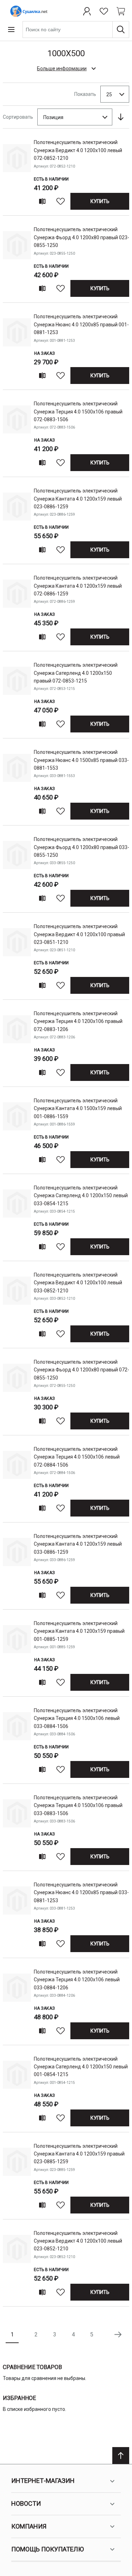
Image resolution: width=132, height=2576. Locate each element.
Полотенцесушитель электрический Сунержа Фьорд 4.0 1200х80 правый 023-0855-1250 (81, 237)
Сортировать (18, 117)
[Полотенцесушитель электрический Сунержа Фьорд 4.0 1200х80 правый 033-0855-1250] (17, 870)
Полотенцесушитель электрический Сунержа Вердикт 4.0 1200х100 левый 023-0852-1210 (78, 2241)
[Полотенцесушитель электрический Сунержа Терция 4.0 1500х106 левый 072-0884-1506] (17, 1480)
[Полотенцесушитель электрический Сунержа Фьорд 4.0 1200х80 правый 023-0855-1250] (17, 260)
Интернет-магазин (43, 2481)
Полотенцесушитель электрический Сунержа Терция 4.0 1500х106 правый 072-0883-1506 (78, 412)
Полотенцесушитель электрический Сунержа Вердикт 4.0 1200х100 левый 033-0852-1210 (78, 1283)
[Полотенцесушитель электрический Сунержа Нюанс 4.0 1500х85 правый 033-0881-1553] (17, 783)
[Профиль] (87, 11)
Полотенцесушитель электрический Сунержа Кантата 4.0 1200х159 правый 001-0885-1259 (79, 1631)
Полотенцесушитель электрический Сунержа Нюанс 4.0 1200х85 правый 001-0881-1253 (81, 324)
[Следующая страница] (118, 2335)
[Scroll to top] (121, 2456)
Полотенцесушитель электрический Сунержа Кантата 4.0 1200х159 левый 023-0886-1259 (78, 499)
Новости (26, 2503)
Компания (29, 2526)
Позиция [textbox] (53, 117)
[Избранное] (104, 11)
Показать (85, 94)
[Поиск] (121, 30)
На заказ (45, 353)
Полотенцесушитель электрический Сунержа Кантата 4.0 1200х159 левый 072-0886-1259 (78, 586)
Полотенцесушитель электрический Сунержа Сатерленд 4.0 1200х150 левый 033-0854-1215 (81, 1196)
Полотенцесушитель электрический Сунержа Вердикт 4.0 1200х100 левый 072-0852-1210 (78, 150)
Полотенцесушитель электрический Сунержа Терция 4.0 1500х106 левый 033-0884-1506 (77, 1718)
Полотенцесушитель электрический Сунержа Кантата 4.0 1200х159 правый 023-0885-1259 (79, 2154)
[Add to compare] (42, 201)
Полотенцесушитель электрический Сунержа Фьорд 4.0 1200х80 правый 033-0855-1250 (81, 847)
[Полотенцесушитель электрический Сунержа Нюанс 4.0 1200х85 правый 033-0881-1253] (17, 1916)
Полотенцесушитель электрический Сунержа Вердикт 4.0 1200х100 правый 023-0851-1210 (79, 934)
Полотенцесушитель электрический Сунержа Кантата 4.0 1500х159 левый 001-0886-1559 (78, 1108)
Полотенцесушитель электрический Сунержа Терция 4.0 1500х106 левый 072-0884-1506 (77, 1457)
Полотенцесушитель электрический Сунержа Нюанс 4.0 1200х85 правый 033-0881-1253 (81, 1893)
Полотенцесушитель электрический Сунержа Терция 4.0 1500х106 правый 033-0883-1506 (78, 1805)
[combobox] (76, 30)
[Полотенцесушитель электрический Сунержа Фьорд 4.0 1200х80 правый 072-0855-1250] (17, 1393)
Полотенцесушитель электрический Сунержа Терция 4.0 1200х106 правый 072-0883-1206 (78, 1021)
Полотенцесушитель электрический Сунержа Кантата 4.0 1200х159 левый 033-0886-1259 (78, 1544)
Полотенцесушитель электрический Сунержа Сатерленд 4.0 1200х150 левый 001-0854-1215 (81, 2067)
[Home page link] (27, 11)
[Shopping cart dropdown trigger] (121, 11)
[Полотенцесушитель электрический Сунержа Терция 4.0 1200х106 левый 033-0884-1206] (17, 2003)
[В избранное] (61, 201)
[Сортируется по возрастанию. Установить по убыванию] (121, 117)
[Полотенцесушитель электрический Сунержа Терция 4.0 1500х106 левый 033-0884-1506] (17, 1742)
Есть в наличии (51, 179)
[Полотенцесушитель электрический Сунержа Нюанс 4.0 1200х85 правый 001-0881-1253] (17, 348)
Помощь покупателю (48, 2549)
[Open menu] (11, 30)
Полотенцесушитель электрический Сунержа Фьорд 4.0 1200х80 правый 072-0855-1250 (81, 1370)
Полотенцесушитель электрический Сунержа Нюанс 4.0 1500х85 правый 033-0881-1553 (81, 760)
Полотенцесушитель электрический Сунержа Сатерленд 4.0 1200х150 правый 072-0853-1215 (76, 673)
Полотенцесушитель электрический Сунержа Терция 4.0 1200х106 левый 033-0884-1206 (77, 1980)
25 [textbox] (109, 94)
